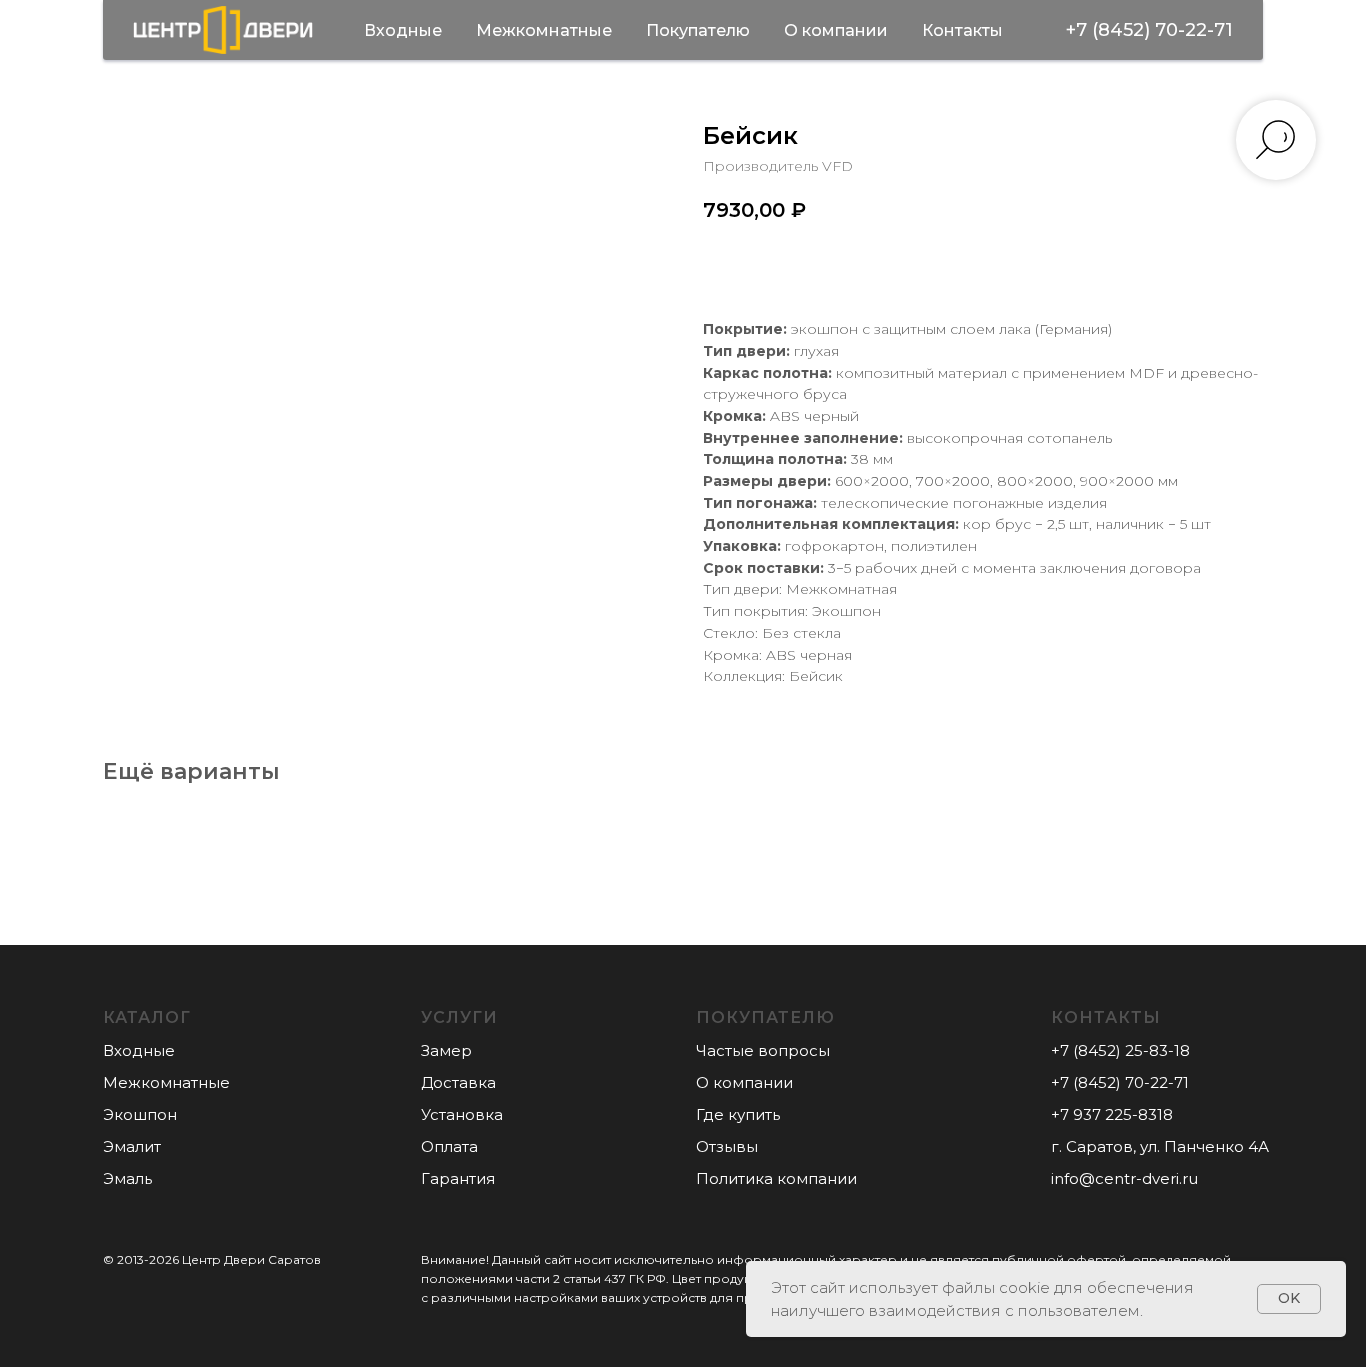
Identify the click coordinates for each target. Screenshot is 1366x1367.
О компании (836, 30)
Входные (403, 30)
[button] (445, 1050)
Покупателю (698, 30)
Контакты (962, 30)
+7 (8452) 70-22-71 (1149, 30)
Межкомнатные (544, 30)
